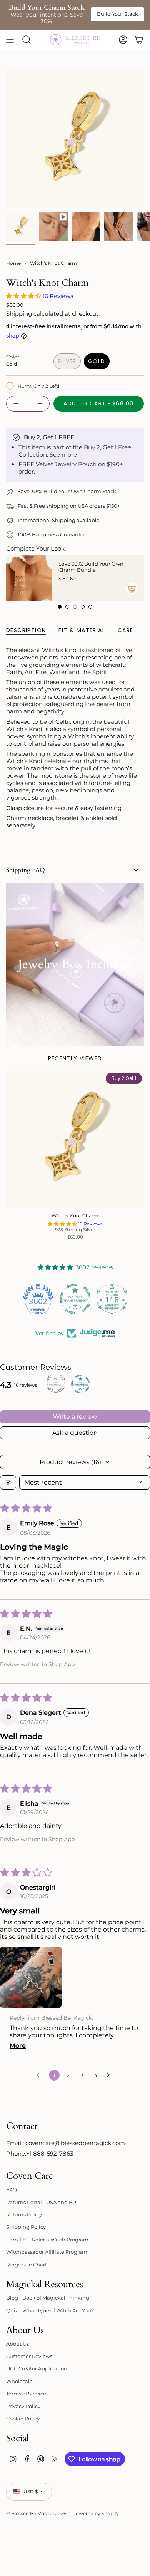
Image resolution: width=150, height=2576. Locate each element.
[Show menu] (10, 40)
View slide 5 (90, 607)
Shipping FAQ (26, 870)
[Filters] (8, 1482)
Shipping (19, 314)
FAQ (12, 2189)
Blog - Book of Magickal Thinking (48, 2298)
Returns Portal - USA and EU (41, 2202)
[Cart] (139, 40)
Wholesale (19, 2381)
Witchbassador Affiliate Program (47, 2252)
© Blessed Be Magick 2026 (36, 2513)
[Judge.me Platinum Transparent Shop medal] (75, 1299)
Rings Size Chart (27, 2265)
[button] (24, 296)
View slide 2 (67, 607)
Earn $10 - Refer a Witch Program (47, 2240)
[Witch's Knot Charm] (75, 1140)
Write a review (75, 1417)
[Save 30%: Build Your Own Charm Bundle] (29, 578)
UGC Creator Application (37, 2368)
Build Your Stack (117, 14)
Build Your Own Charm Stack (80, 491)
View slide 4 (83, 607)
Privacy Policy (23, 2406)
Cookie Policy (23, 2419)
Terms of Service (26, 2394)
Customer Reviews (29, 2356)
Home (13, 263)
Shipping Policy (26, 2227)
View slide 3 (75, 607)
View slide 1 (60, 607)
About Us (17, 2344)
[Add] (132, 589)
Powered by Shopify (96, 2513)
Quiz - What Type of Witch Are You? (50, 2310)
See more (63, 454)
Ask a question (75, 1433)
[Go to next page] (110, 2075)
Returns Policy (24, 2214)
